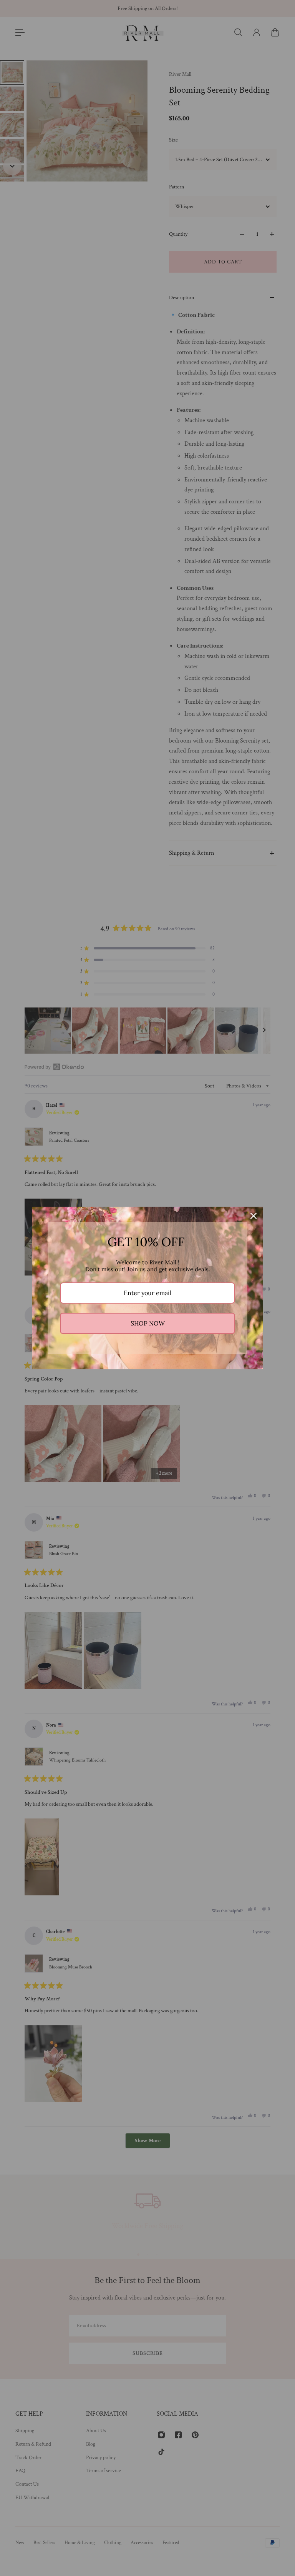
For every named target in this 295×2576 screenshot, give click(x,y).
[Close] (254, 1216)
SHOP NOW (148, 1323)
